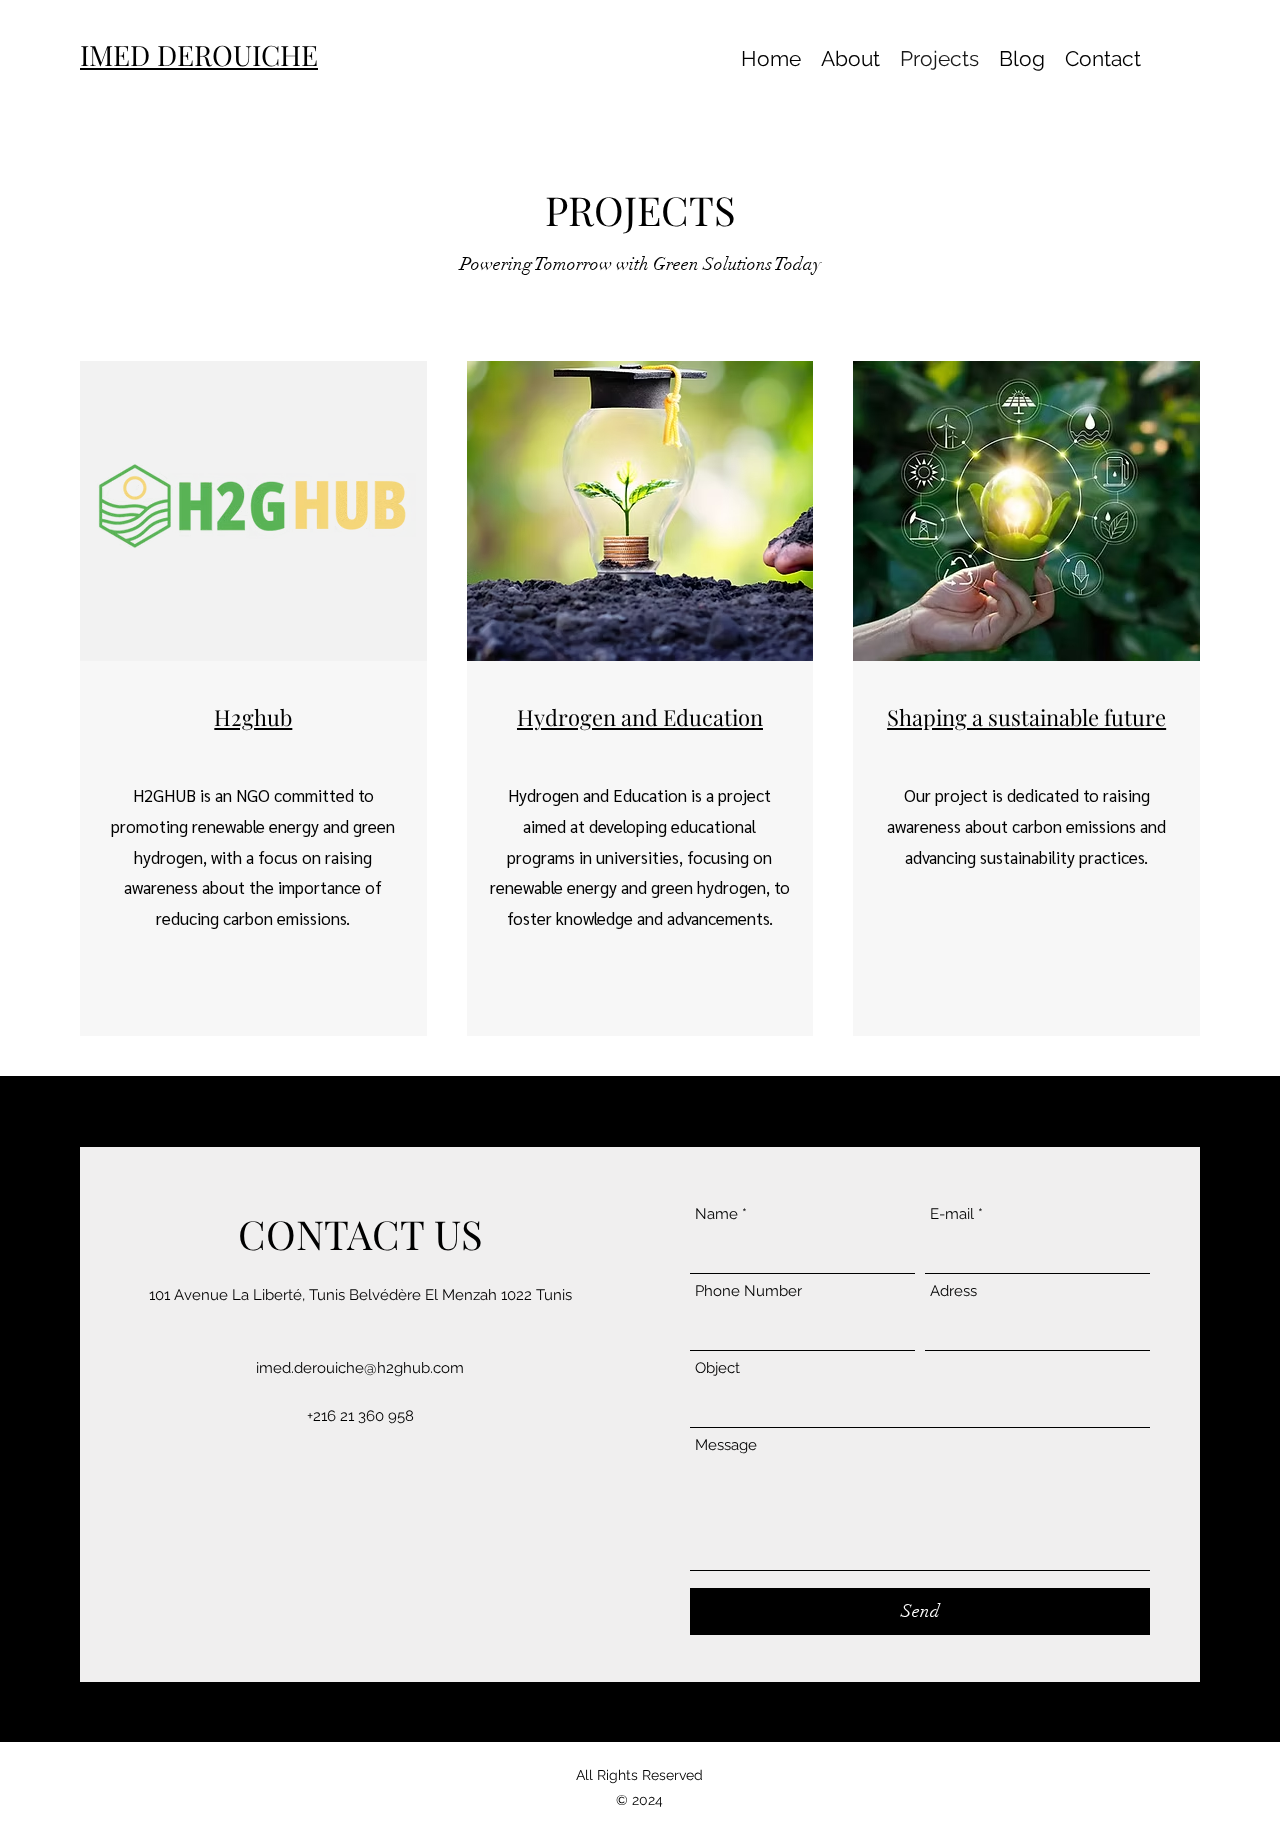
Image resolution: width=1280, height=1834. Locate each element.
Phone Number (748, 1291)
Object (717, 1368)
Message (726, 1445)
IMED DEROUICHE (199, 54)
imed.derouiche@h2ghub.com (360, 1368)
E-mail (952, 1214)
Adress (953, 1291)
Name (716, 1214)
